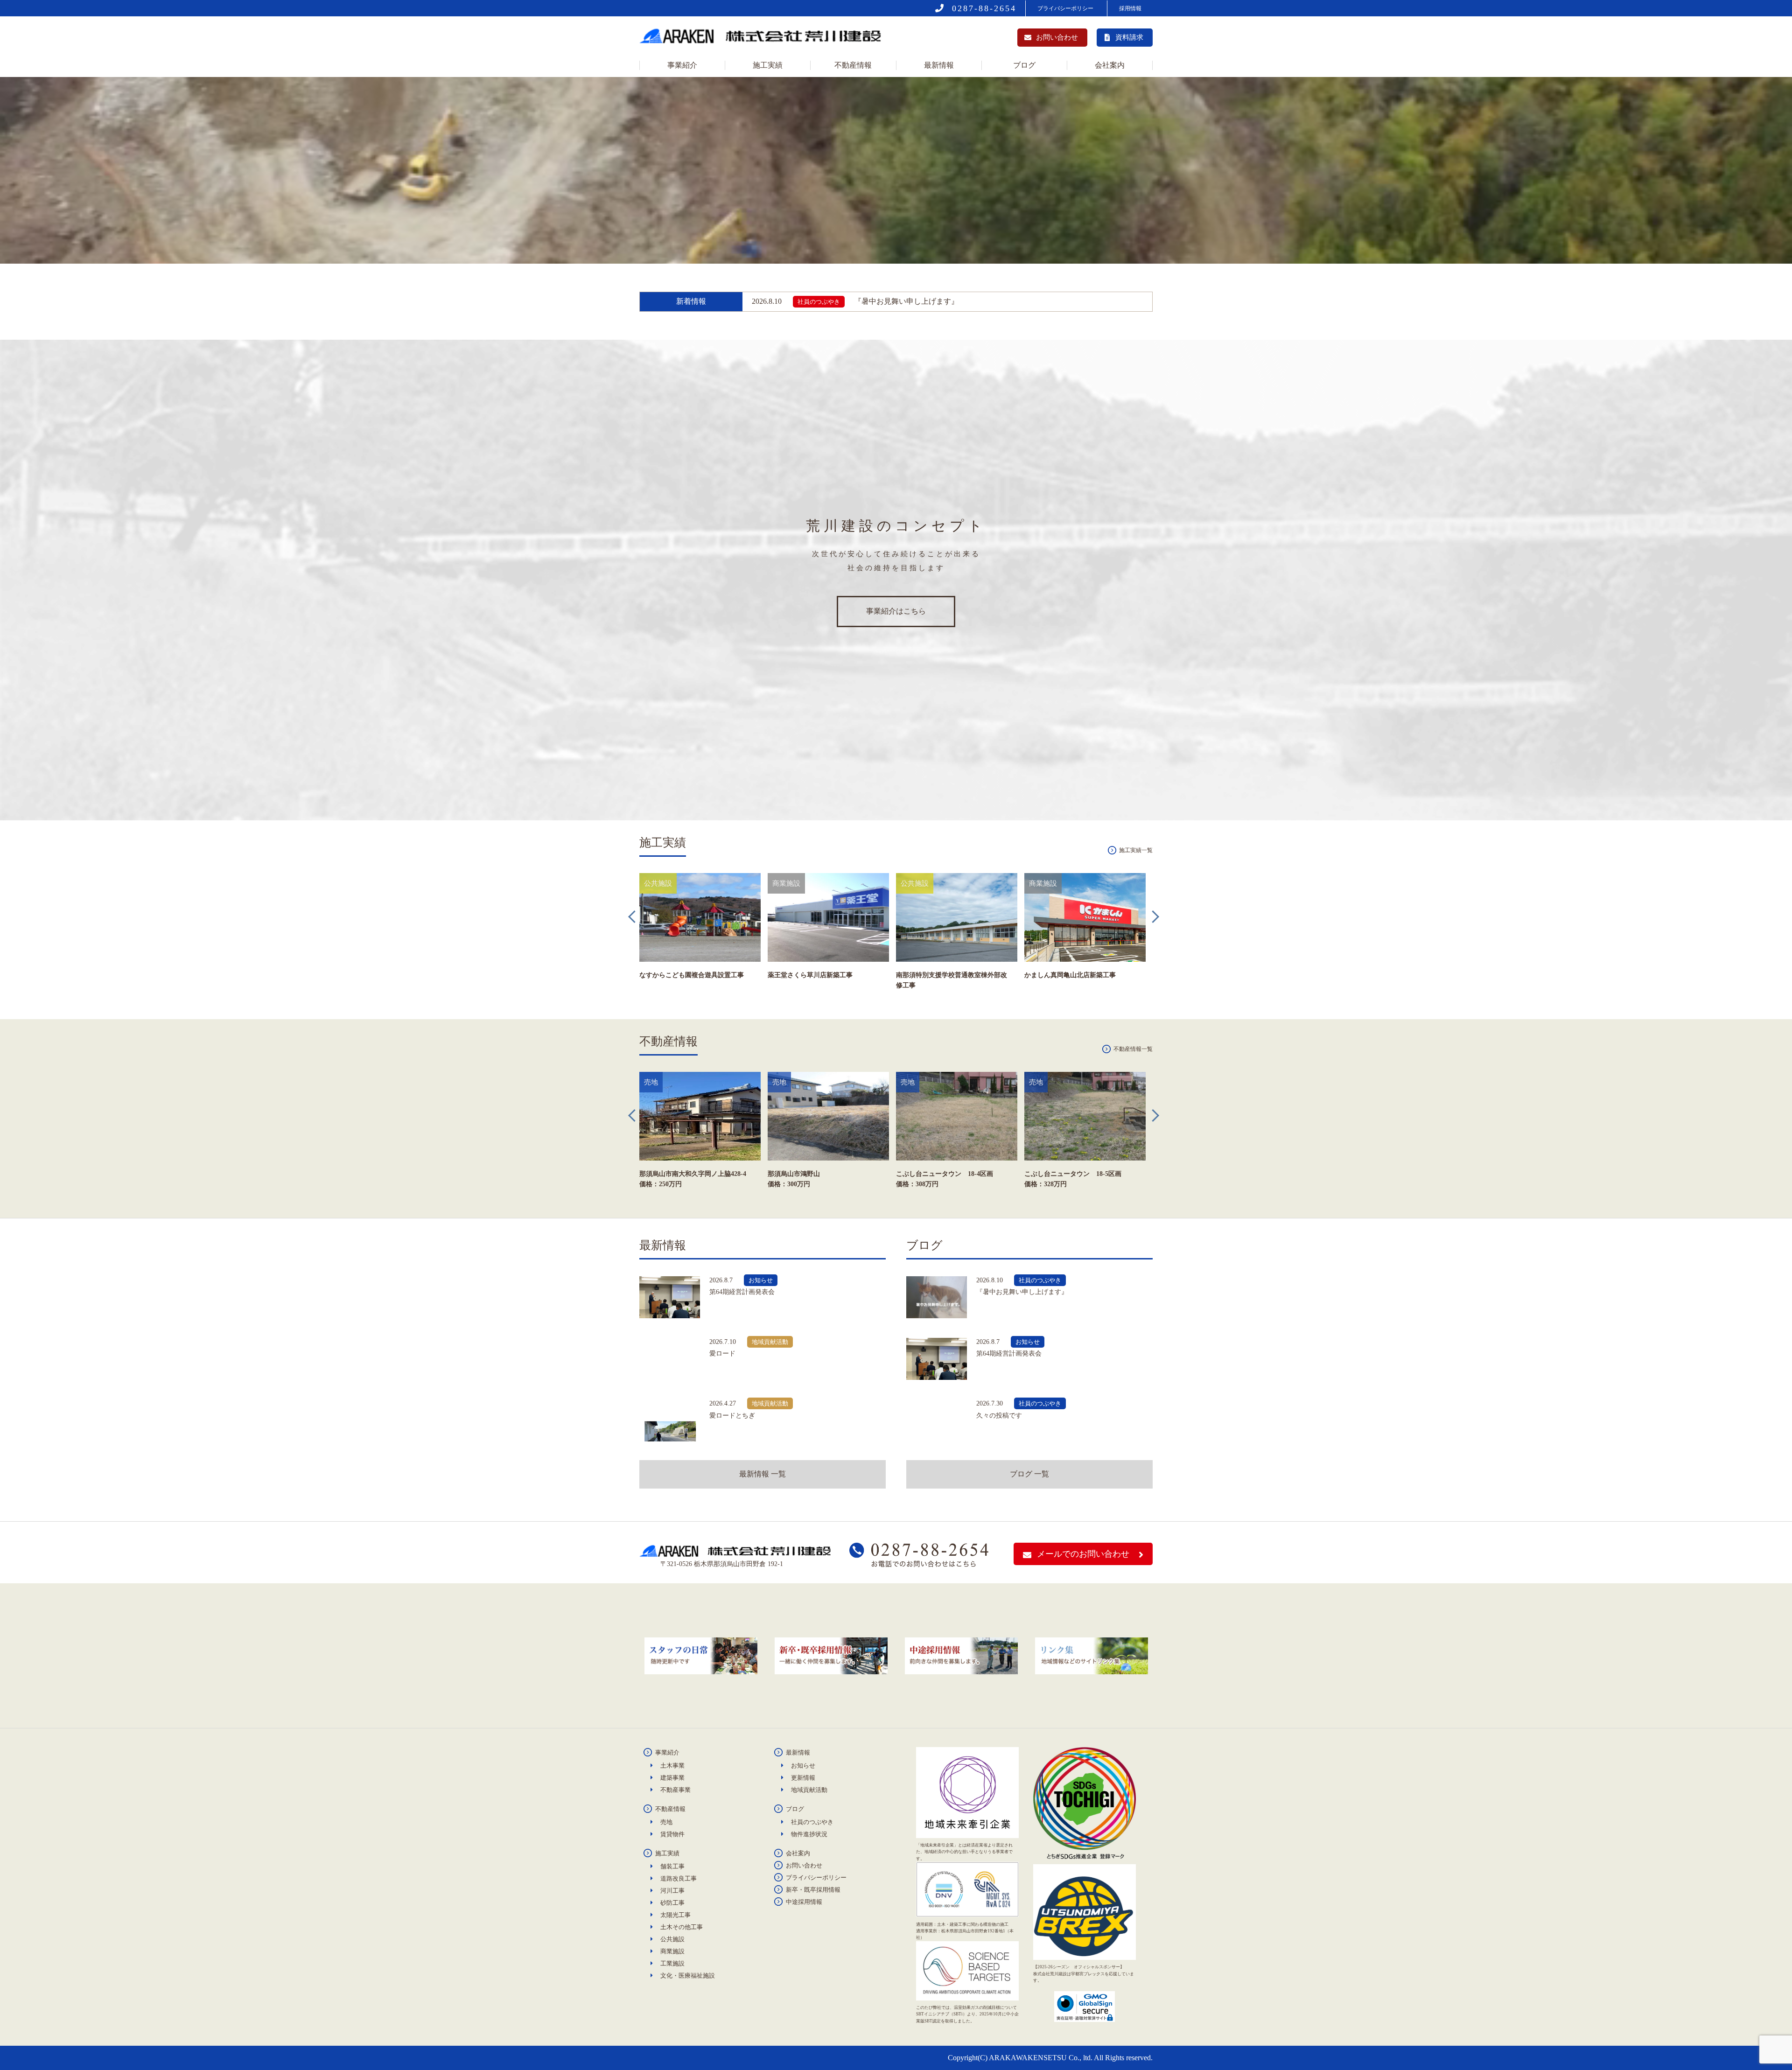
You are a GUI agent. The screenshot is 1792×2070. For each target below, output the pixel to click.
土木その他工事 (682, 1927)
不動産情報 (853, 65)
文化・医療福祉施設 (688, 1976)
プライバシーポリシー (1065, 8)
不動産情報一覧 (1133, 1049)
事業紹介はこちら (896, 611)
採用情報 (1130, 8)
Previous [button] (635, 917)
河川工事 (672, 1891)
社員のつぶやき (812, 1822)
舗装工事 (672, 1866)
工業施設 (672, 1963)
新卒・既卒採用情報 (813, 1890)
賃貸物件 (672, 1834)
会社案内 (1110, 65)
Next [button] (1157, 917)
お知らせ (803, 1766)
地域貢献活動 (809, 1790)
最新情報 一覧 (763, 1474)
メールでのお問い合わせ (1083, 1554)
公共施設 (672, 1939)
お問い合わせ (1057, 37)
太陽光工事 (675, 1915)
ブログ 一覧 (1029, 1474)
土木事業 (672, 1766)
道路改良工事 (679, 1878)
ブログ (1024, 65)
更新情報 (803, 1778)
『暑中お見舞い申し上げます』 (855, 301)
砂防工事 (672, 1903)
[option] (701, 946)
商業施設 (672, 1951)
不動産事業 (675, 1790)
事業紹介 (682, 65)
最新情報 (939, 65)
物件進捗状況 (809, 1834)
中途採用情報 (804, 1902)
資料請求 (1129, 37)
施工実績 (768, 65)
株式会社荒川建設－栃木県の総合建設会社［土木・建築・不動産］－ (763, 38)
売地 (666, 1822)
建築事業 (672, 1778)
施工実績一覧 (1136, 850)
